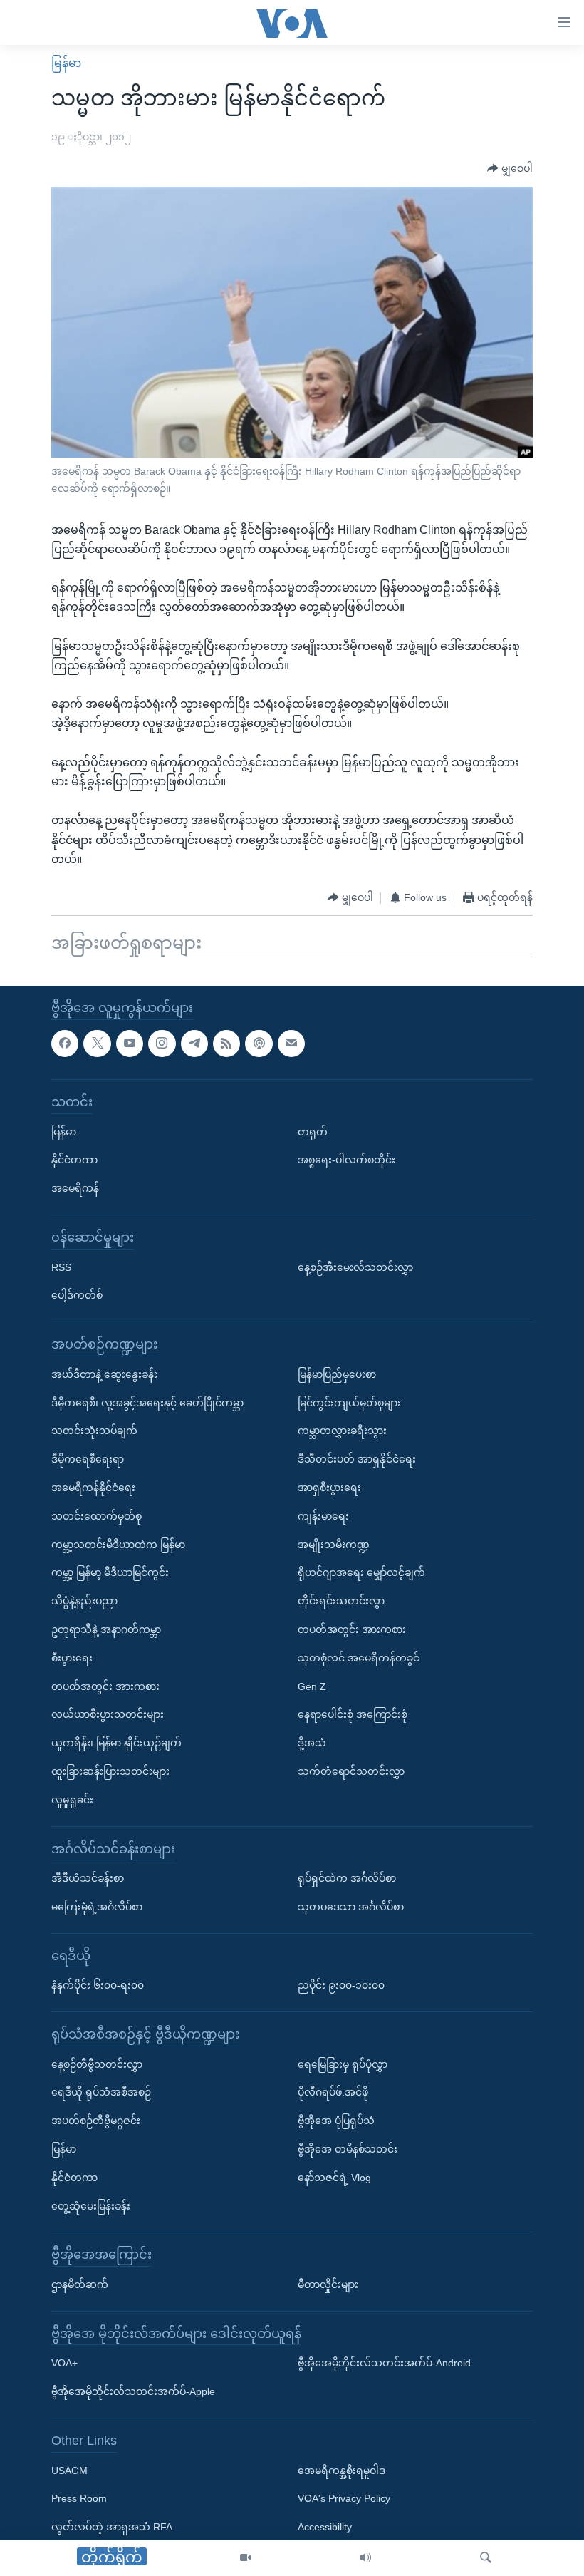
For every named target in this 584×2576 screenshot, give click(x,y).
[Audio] (365, 2558)
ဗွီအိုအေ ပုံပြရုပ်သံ (336, 2121)
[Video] (246, 2558)
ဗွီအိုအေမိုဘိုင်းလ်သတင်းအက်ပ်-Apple (133, 2391)
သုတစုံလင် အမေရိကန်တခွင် (359, 1657)
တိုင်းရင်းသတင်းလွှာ (341, 1601)
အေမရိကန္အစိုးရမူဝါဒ (341, 2470)
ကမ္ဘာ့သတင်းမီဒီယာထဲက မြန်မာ (118, 1544)
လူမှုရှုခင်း (72, 1799)
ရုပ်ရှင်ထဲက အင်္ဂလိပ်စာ (347, 1878)
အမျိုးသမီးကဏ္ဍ (334, 1544)
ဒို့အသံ (312, 1743)
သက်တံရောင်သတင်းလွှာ (351, 1771)
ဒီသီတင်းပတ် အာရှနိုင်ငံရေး (357, 1459)
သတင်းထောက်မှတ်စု (97, 1515)
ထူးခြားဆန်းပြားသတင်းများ (110, 1771)
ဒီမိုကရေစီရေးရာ (88, 1459)
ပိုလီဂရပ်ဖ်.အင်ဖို (333, 2092)
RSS (61, 1267)
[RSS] (226, 1043)
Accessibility (325, 2527)
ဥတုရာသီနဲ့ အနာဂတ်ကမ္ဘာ (106, 1629)
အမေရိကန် (75, 1188)
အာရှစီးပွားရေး (329, 1488)
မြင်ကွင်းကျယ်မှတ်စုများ (349, 1402)
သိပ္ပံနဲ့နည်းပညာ (84, 1601)
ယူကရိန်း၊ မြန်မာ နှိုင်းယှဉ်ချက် (116, 1743)
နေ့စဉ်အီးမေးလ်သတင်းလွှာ (355, 1267)
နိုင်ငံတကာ (74, 1160)
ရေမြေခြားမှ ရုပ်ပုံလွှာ (343, 2064)
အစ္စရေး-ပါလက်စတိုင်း (346, 1160)
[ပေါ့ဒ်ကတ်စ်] (259, 1043)
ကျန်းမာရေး (323, 1515)
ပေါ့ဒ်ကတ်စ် (77, 1295)
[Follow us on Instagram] (162, 1043)
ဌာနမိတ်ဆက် (80, 2284)
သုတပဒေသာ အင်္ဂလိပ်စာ (351, 1907)
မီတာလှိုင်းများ (328, 2284)
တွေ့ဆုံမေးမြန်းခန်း (91, 2205)
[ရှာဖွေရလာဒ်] (486, 2558)
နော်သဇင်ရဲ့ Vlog (334, 2178)
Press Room (79, 2498)
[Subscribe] (291, 1043)
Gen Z (312, 1686)
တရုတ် (313, 1131)
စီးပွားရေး (72, 1657)
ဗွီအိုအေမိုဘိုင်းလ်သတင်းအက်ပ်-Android (384, 2363)
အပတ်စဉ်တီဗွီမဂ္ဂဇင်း (96, 2121)
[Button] (510, 169)
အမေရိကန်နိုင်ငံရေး (93, 1488)
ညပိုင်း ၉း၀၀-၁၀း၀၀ (341, 1985)
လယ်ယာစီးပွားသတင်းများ (108, 1714)
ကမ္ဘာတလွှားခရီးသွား (342, 1431)
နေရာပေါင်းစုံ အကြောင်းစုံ (353, 1714)
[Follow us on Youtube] (130, 1043)
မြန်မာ (66, 63)
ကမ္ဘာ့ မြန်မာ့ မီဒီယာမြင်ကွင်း (110, 1572)
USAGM (69, 2470)
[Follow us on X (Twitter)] (97, 1043)
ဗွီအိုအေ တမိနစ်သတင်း (348, 2149)
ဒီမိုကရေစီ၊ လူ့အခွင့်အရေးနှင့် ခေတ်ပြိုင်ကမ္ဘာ (147, 1402)
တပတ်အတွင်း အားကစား (105, 1686)
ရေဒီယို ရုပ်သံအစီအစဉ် (101, 2092)
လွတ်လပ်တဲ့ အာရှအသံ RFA (112, 2527)
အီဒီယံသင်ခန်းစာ (88, 1878)
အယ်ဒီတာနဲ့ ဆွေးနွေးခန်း (104, 1374)
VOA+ (64, 2363)
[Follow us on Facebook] (65, 1043)
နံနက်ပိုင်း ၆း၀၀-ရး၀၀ (98, 1985)
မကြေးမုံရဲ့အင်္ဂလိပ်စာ (97, 1907)
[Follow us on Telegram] (194, 1043)
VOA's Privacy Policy (344, 2498)
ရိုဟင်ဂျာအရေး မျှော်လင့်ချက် (361, 1572)
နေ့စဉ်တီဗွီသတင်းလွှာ (97, 2064)
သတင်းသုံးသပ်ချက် (94, 1431)
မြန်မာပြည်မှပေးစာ (337, 1374)
